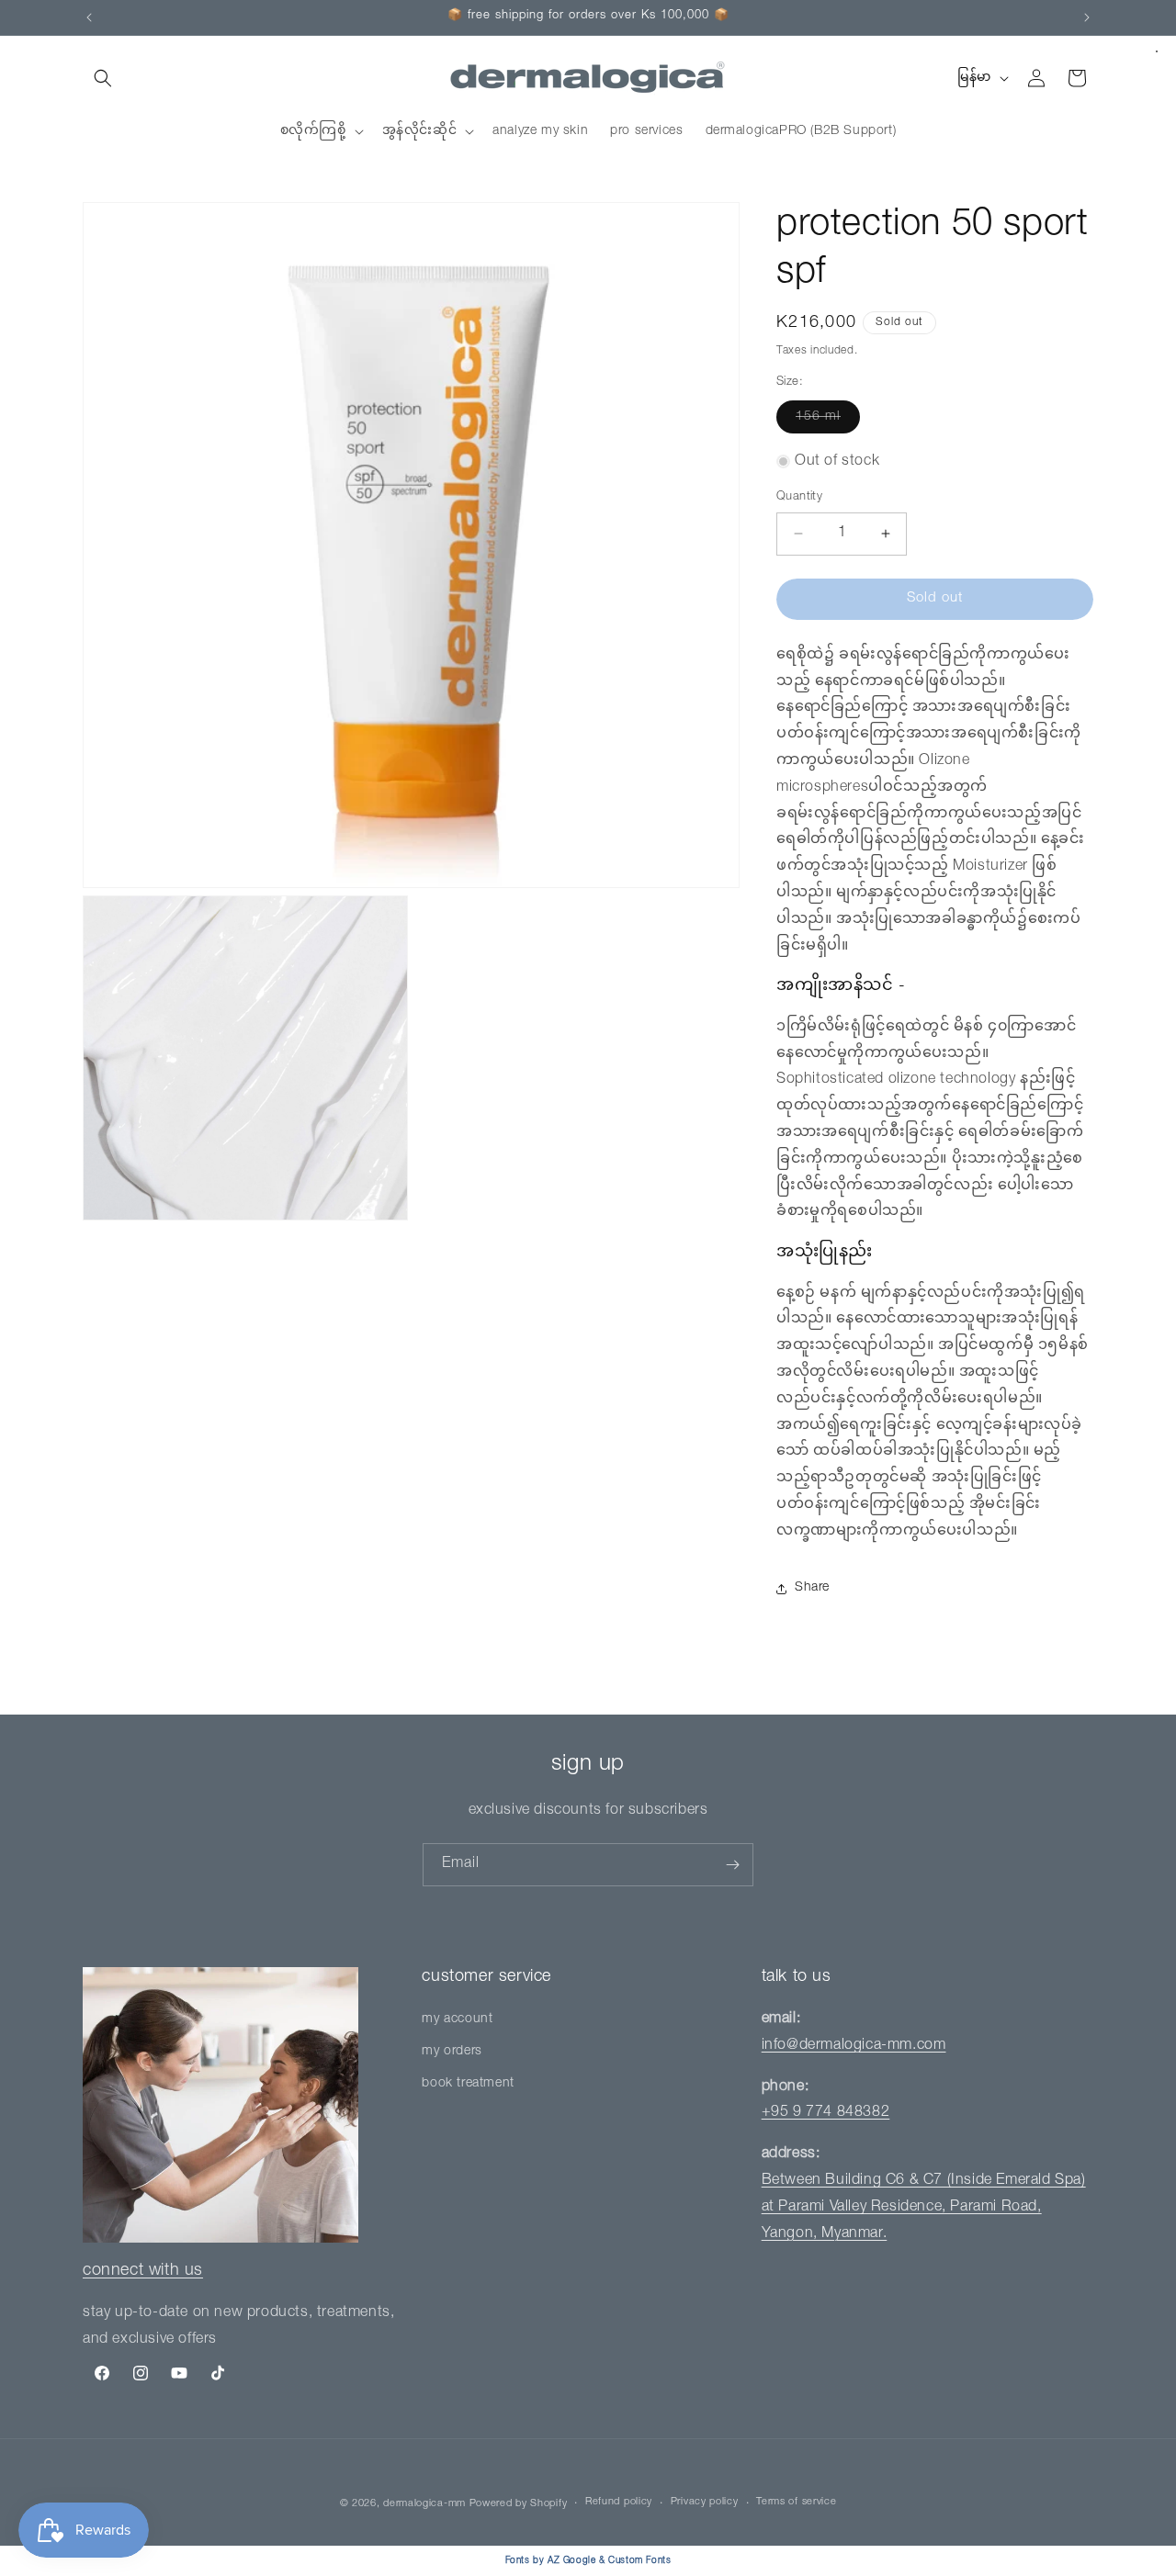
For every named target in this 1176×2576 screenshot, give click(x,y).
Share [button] (812, 1588)
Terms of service (796, 2502)
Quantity (799, 497)
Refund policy (619, 2502)
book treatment (468, 2084)
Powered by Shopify (519, 2504)
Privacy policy (705, 2502)
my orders (452, 2052)
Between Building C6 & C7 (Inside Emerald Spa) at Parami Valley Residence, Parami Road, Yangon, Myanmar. (924, 2208)
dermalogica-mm (424, 2504)
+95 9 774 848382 (826, 2113)
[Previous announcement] (89, 17)
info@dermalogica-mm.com (854, 2046)
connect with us (143, 2271)
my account (457, 2019)
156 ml (828, 422)
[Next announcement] (1087, 17)
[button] (103, 78)
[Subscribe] (732, 1865)
